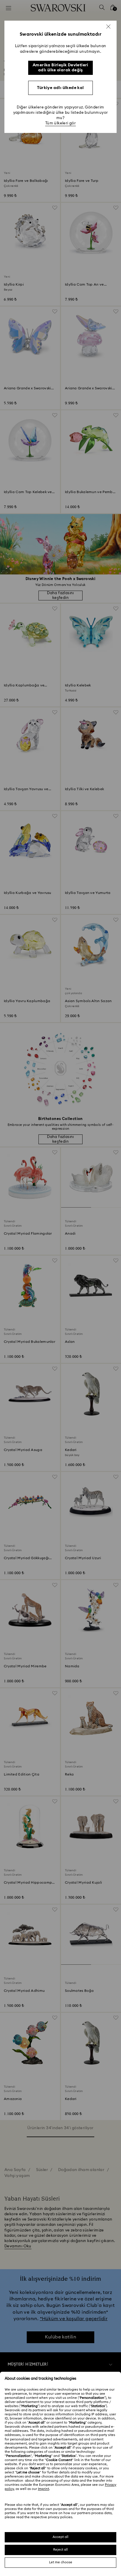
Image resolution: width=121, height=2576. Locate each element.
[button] (108, 27)
